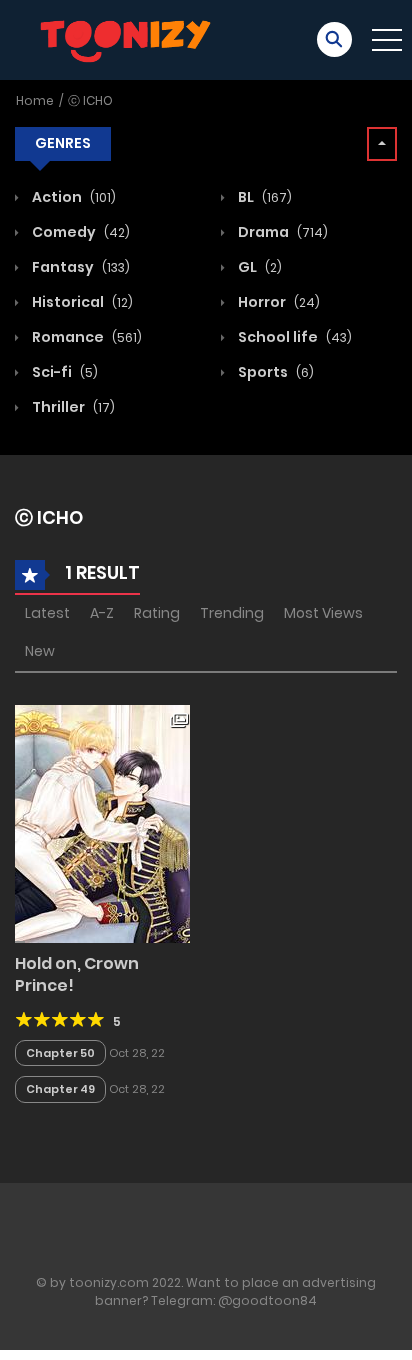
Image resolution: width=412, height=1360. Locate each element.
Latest (47, 613)
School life (293, 337)
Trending (232, 613)
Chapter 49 (60, 1089)
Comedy (79, 232)
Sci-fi (63, 372)
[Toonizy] (131, 39)
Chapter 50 (60, 1053)
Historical (81, 302)
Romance (85, 337)
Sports (274, 372)
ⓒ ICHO (90, 100)
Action (72, 197)
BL (263, 197)
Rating (157, 613)
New (40, 651)
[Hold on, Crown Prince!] (102, 823)
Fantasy (79, 267)
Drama (281, 232)
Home (35, 100)
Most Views (323, 613)
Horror (277, 302)
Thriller (72, 407)
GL (258, 267)
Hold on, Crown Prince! (77, 974)
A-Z (102, 613)
